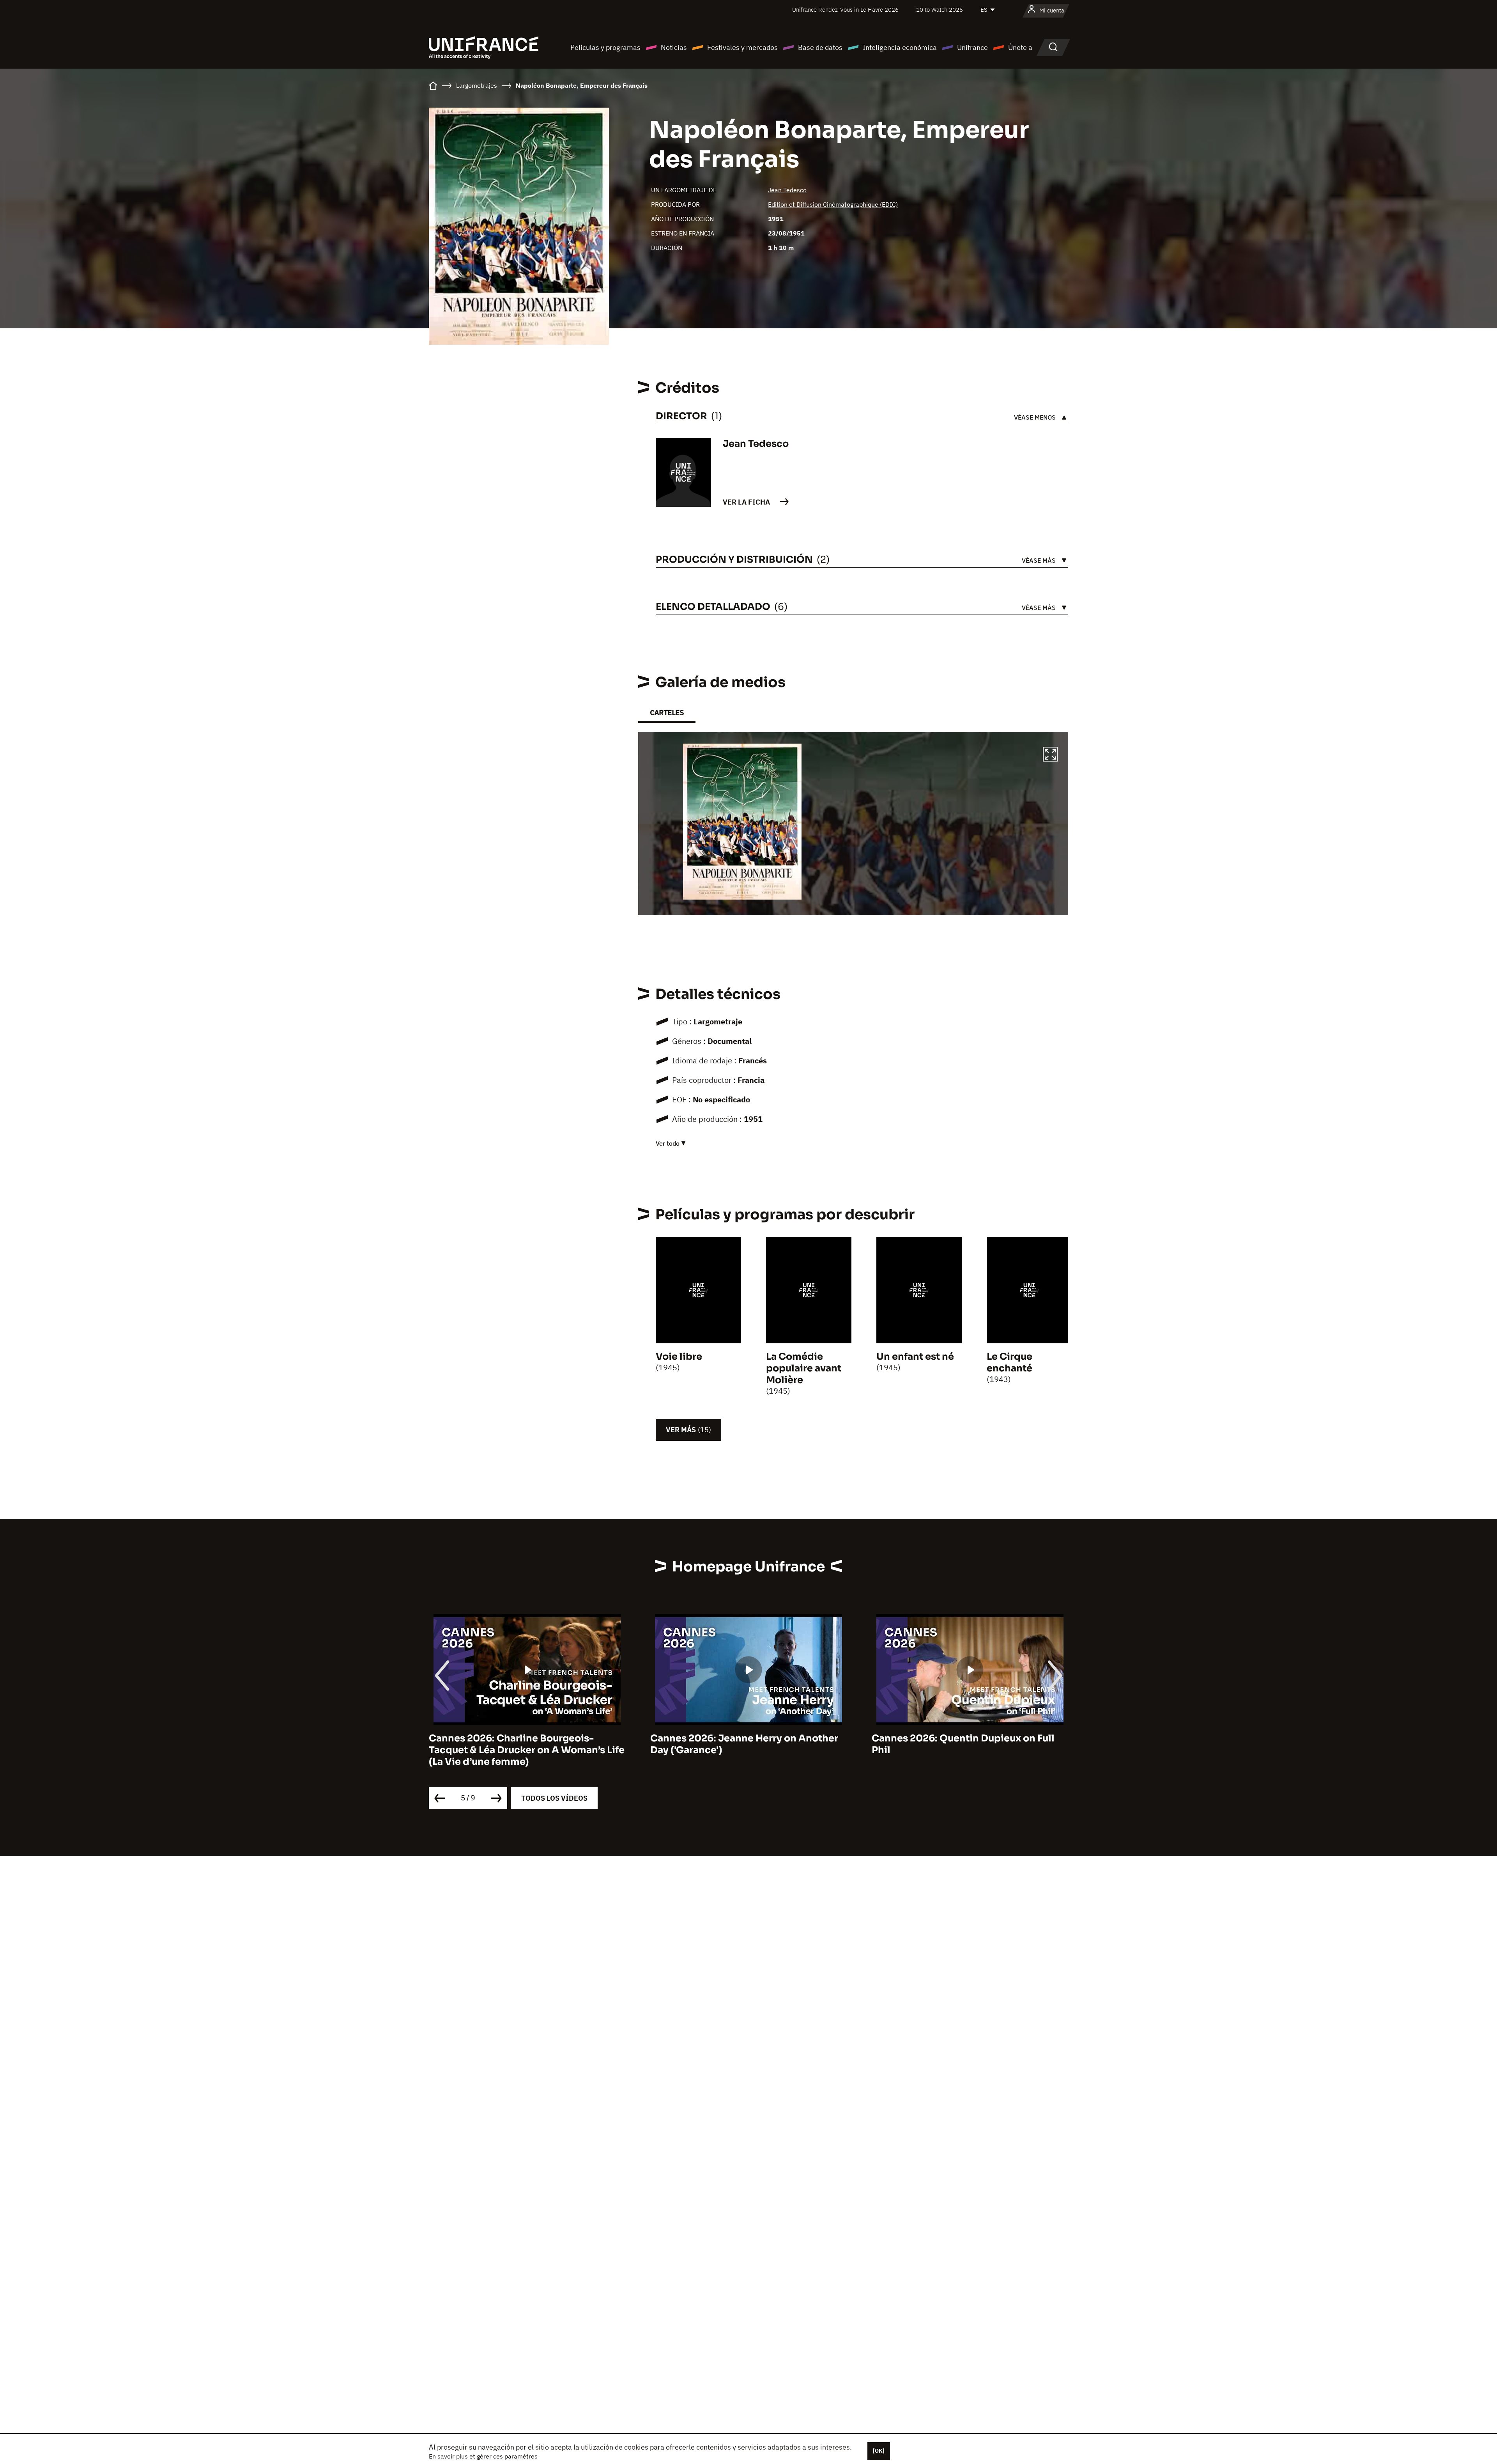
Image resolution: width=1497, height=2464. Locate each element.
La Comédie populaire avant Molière (804, 1368)
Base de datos (820, 47)
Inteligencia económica (900, 47)
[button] (1050, 755)
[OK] (879, 2451)
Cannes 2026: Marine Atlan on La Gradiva (970, 1738)
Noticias (674, 47)
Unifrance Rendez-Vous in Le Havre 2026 (845, 10)
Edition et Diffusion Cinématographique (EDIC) (833, 204)
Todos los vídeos (554, 1798)
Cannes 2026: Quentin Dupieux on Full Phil (742, 1744)
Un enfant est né (915, 1357)
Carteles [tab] (667, 713)
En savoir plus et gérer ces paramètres (483, 2456)
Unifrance (972, 47)
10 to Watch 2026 (940, 10)
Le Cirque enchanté (1010, 1362)
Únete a (1020, 47)
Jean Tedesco (787, 190)
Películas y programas (605, 47)
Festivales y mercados (742, 47)
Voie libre (679, 1357)
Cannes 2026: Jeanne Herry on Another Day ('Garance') (523, 1744)
